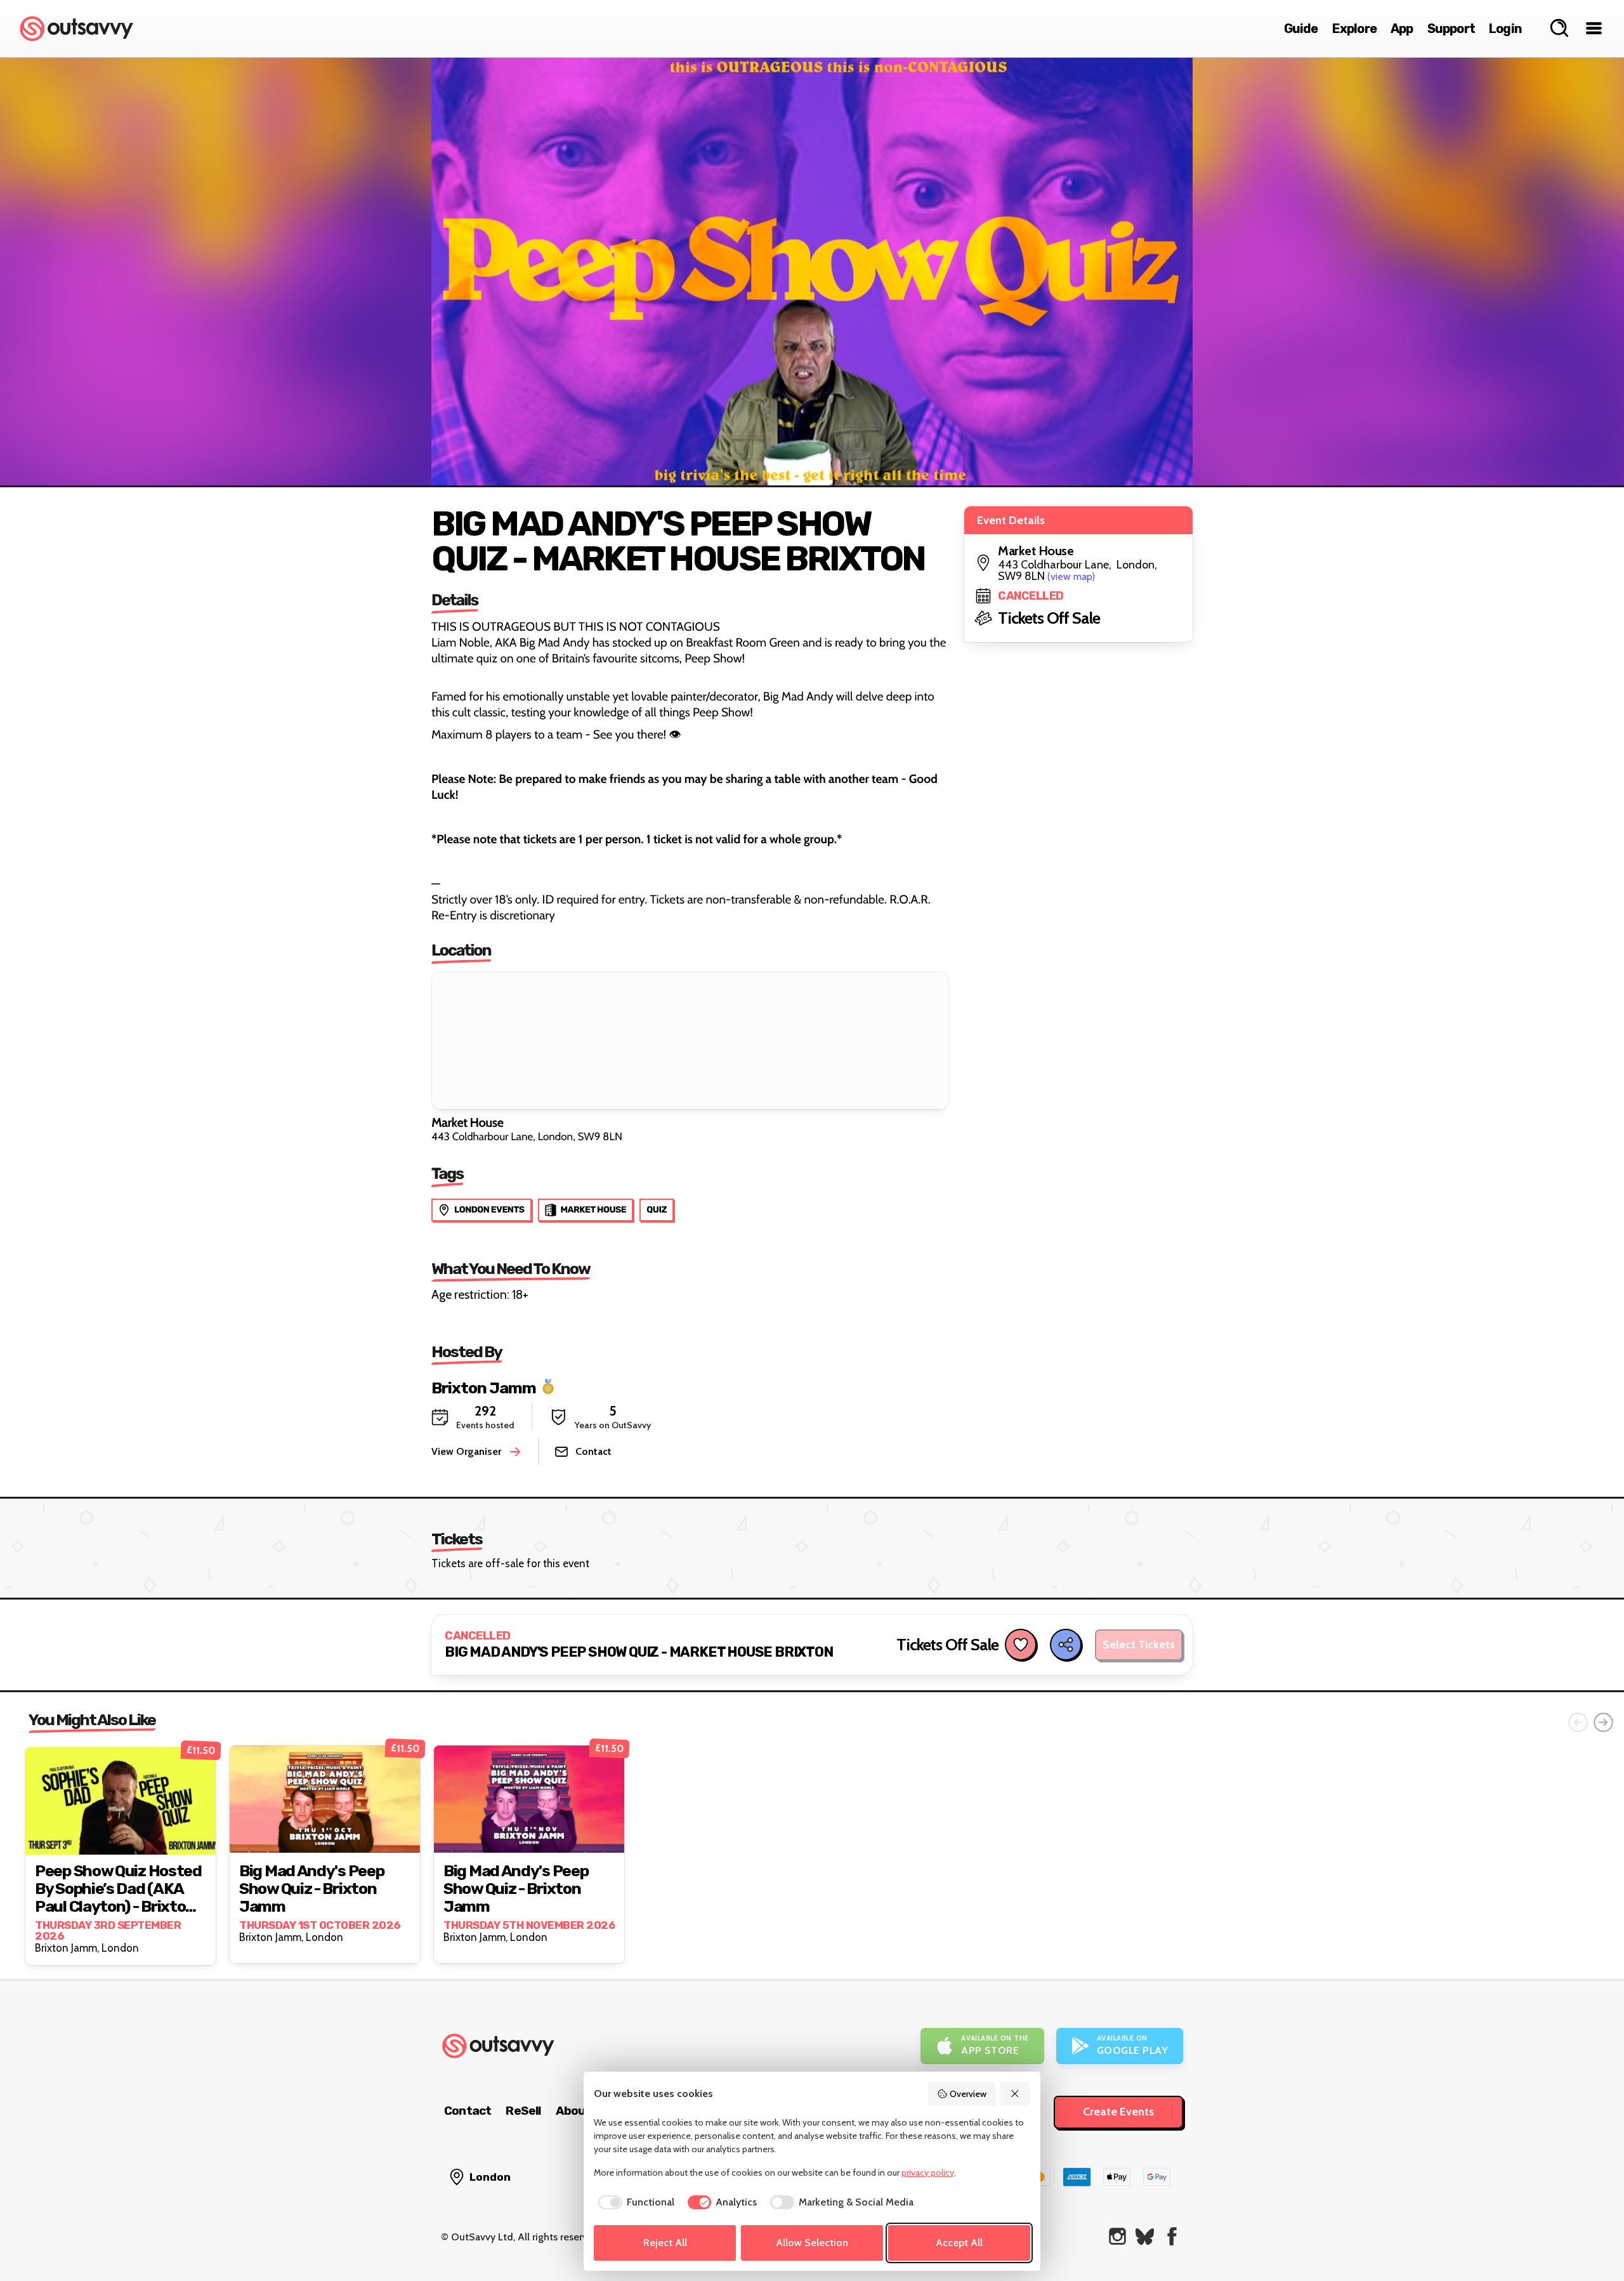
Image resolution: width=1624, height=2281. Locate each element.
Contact (468, 2111)
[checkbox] (634, 2202)
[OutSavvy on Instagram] (1117, 2236)
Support (1451, 29)
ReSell (523, 2111)
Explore (1354, 29)
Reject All (665, 2243)
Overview (968, 2094)
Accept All (959, 2243)
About (573, 2111)
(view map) (1071, 576)
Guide (1301, 29)
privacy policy (928, 2173)
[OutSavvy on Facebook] (1172, 2236)
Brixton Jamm (484, 1387)
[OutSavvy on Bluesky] (1145, 2236)
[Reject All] (1016, 2094)
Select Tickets (1139, 1645)
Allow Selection (812, 2243)
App (1402, 29)
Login (1505, 29)
